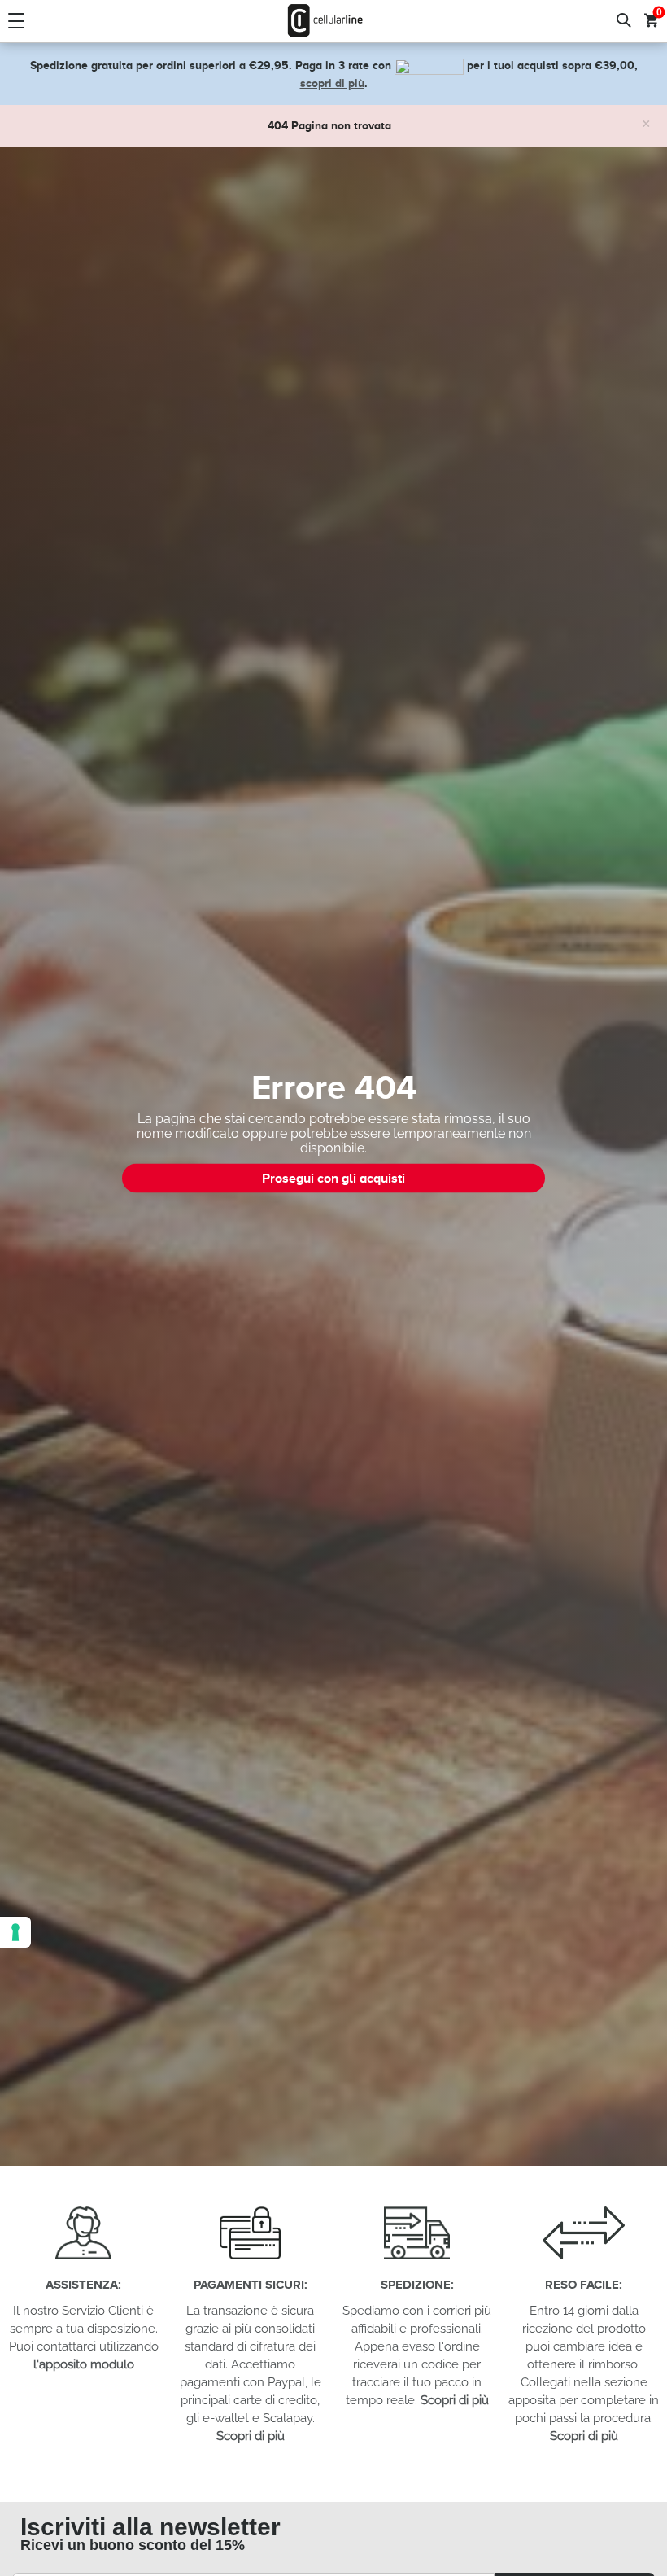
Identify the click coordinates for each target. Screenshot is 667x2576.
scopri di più (332, 83)
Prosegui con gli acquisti (333, 1178)
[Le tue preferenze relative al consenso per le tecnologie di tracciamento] (15, 1932)
